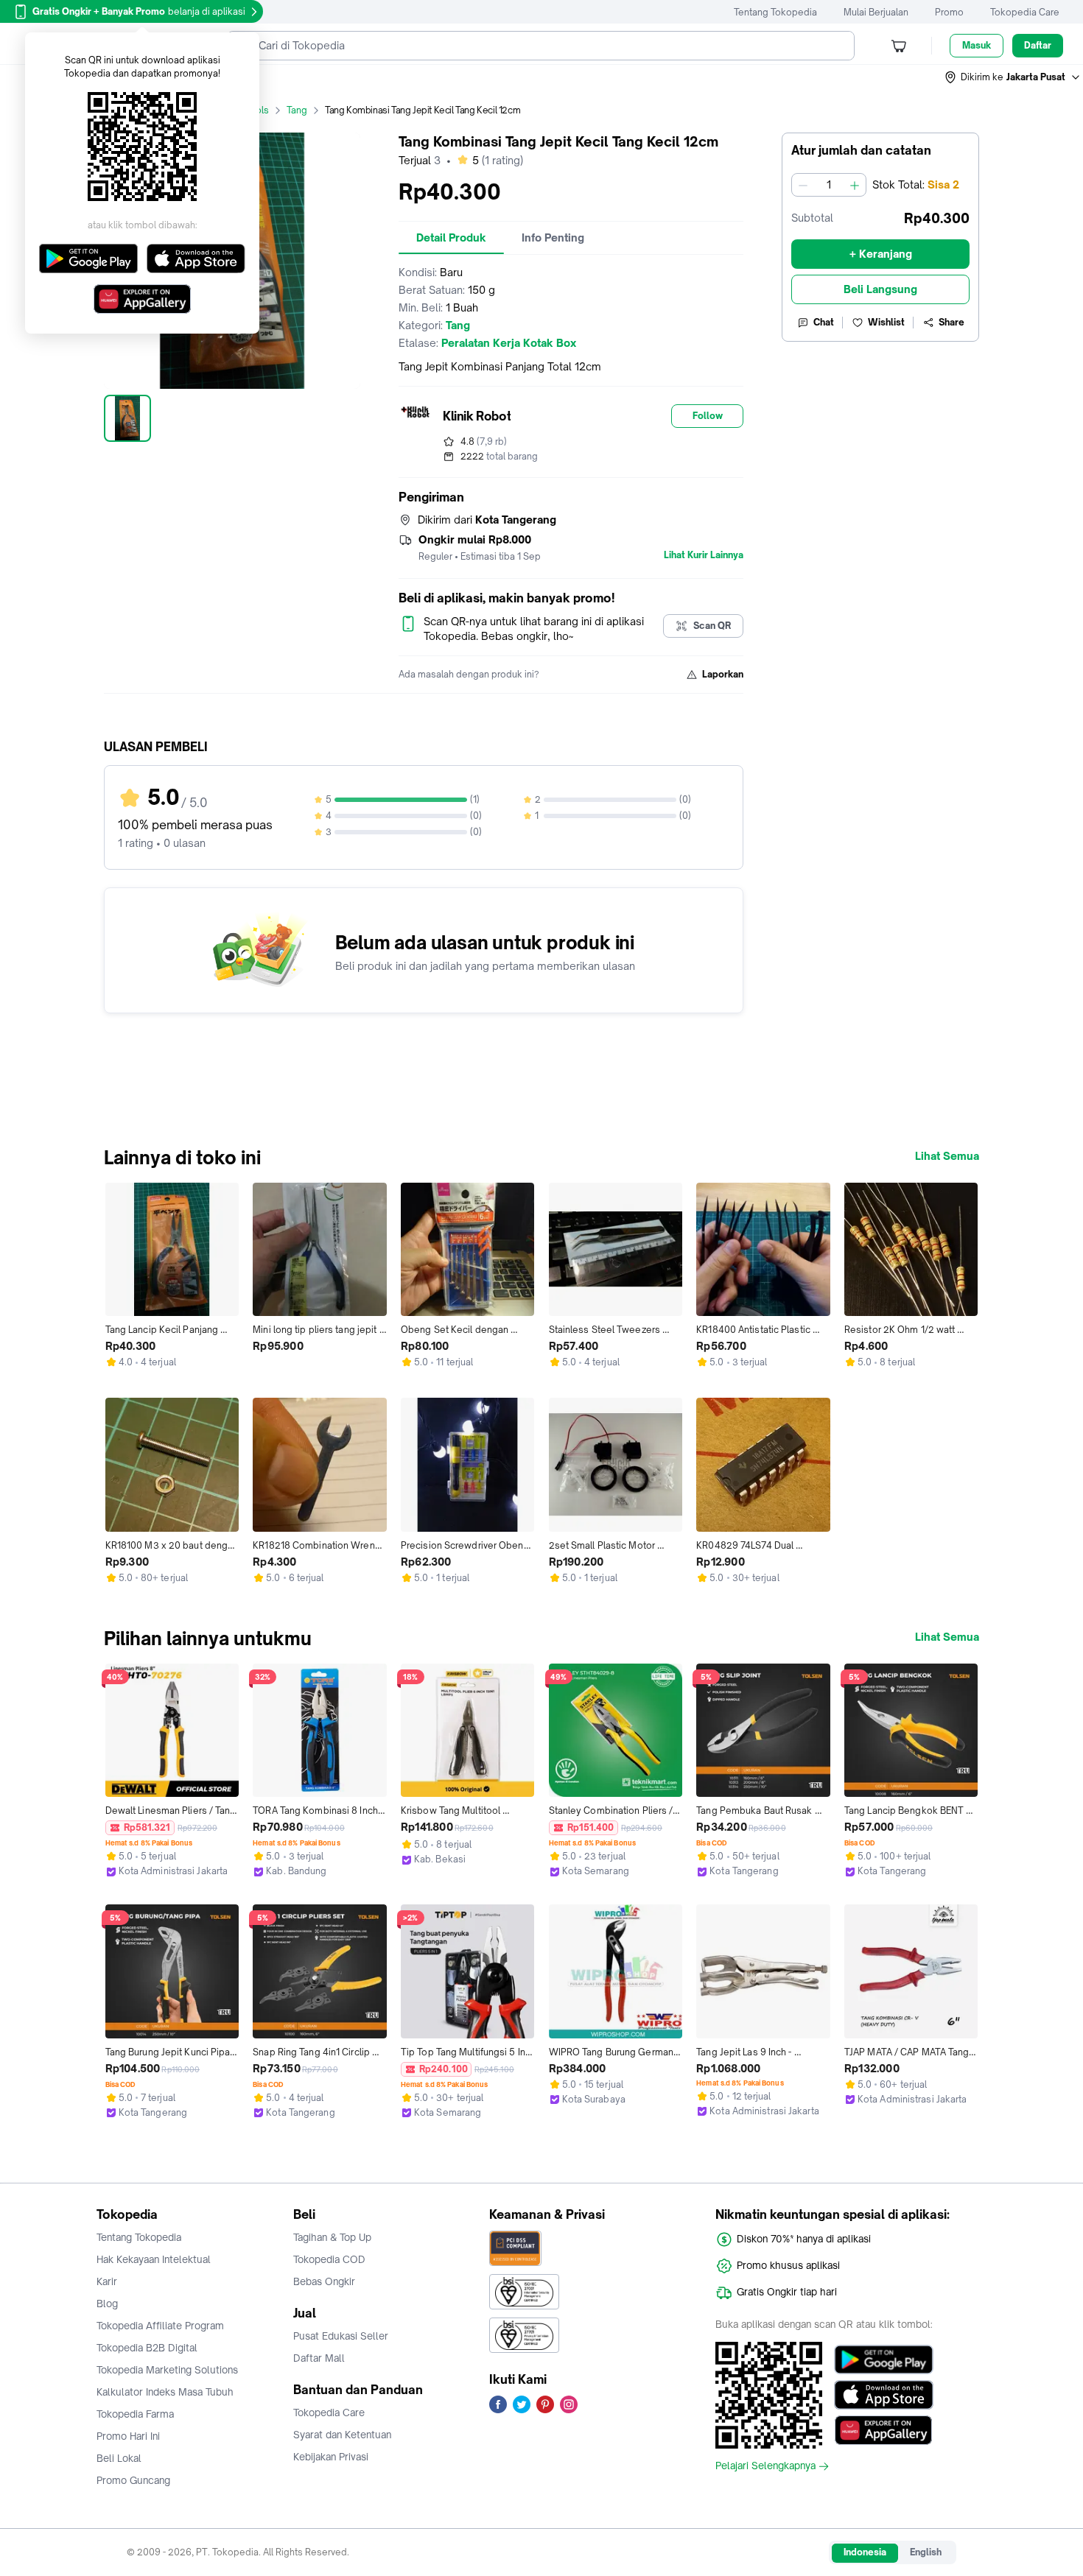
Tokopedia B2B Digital (147, 2348)
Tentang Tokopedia (775, 12)
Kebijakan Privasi (331, 2457)
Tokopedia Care (1025, 12)
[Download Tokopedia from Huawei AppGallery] (884, 2430)
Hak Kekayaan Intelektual (154, 2259)
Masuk (977, 45)
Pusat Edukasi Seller (341, 2336)
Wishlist (886, 322)
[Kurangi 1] (803, 185)
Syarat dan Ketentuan (342, 2435)
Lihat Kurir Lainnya (704, 555)
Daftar (1038, 45)
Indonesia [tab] (865, 2552)
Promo (949, 12)
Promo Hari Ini (128, 2436)
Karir (107, 2281)
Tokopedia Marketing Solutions (167, 2370)
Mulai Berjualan (876, 12)
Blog (107, 2304)
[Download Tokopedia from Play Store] (884, 2359)
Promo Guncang (133, 2480)
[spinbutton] (829, 185)
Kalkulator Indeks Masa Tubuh (165, 2392)
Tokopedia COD (329, 2259)
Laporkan (723, 674)
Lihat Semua (947, 1156)
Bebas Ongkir (324, 2281)
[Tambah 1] (855, 185)
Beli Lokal (119, 2458)
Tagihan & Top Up (332, 2237)
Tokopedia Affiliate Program (160, 2326)
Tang (297, 110)
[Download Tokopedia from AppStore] (884, 2395)
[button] (1013, 77)
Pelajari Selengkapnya (765, 2466)
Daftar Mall (319, 2358)
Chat (824, 322)
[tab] (451, 238)
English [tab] (926, 2552)
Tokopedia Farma (135, 2414)
